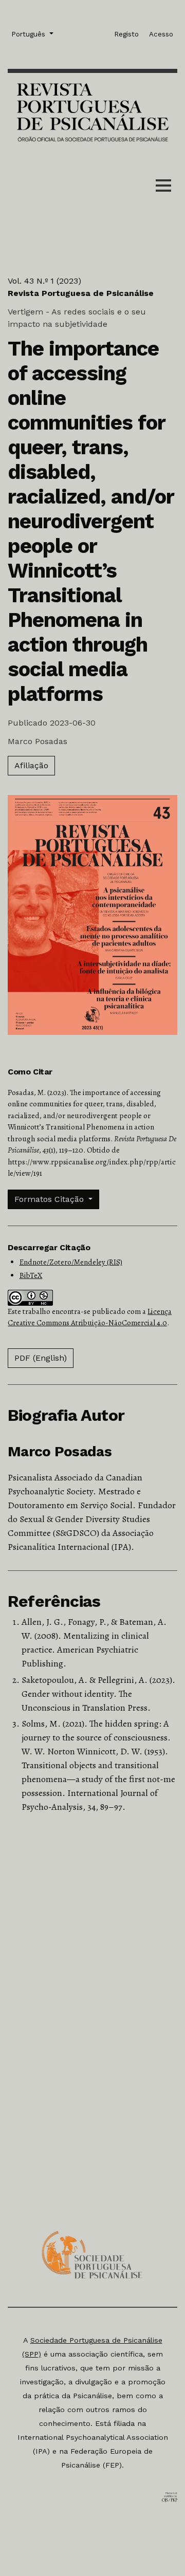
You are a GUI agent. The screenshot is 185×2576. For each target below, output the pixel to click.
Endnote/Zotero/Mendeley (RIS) (71, 1262)
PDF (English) (41, 1358)
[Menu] (163, 188)
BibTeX (31, 1275)
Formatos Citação (50, 1199)
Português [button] (29, 34)
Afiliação (31, 765)
